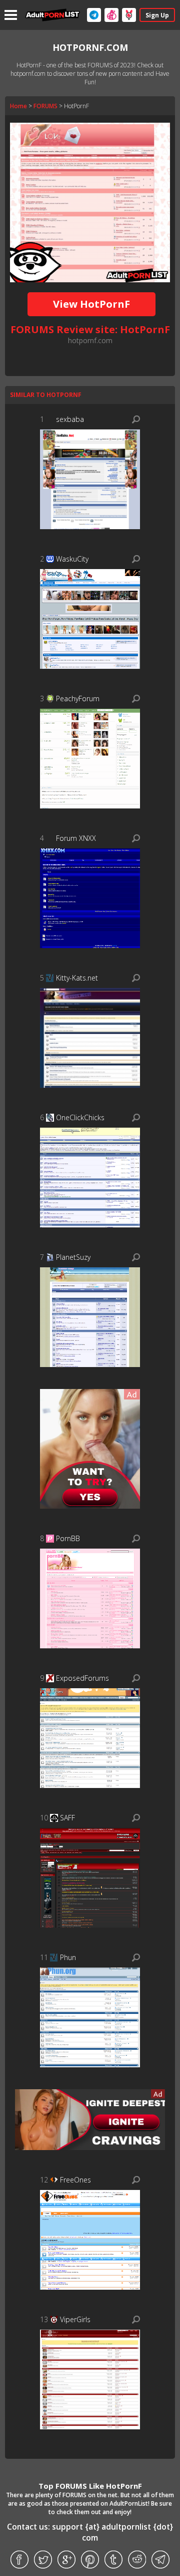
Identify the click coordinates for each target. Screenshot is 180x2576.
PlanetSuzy (73, 1257)
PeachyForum (78, 698)
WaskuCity (72, 559)
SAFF (67, 1818)
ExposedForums (82, 1678)
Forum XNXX (76, 838)
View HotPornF (91, 304)
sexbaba (70, 419)
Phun (68, 1957)
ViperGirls (75, 2319)
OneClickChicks (80, 1117)
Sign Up (157, 15)
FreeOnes (75, 2180)
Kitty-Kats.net (77, 978)
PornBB (68, 1538)
